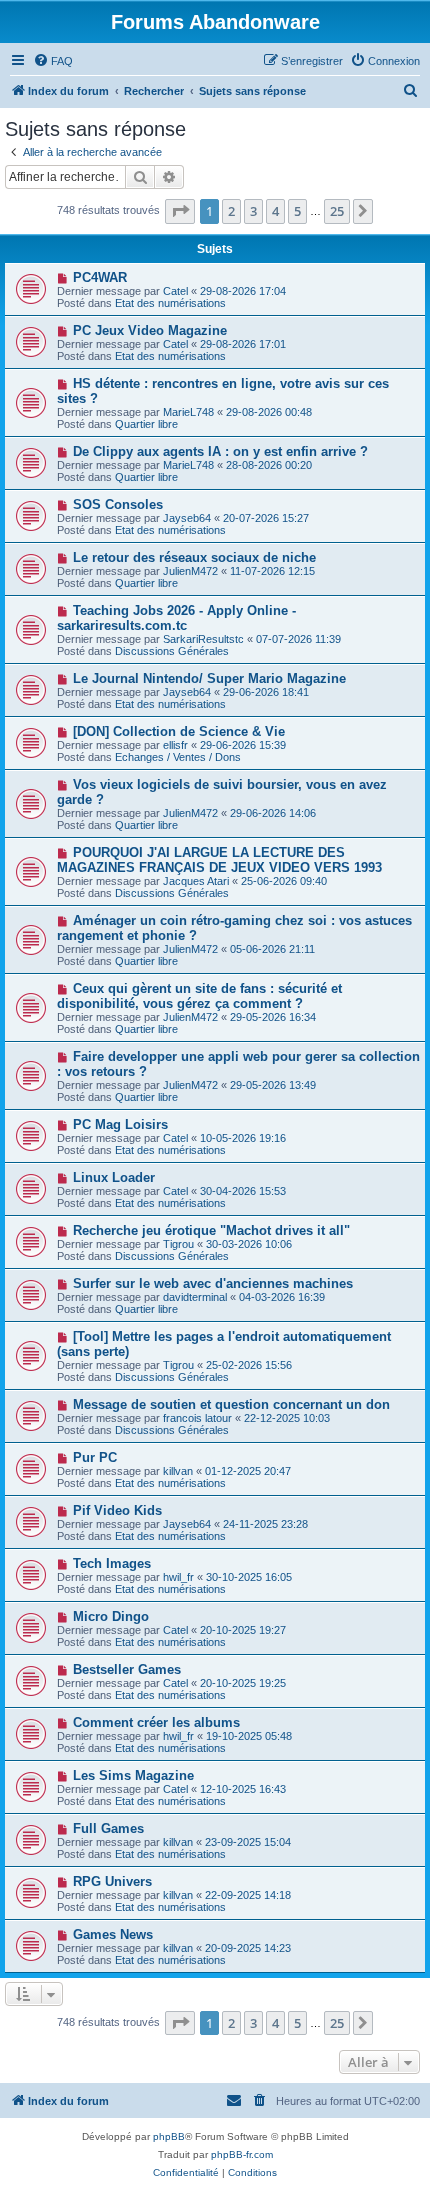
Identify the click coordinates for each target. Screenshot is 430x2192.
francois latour (197, 1418)
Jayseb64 (187, 518)
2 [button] (231, 211)
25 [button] (337, 211)
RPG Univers (112, 1881)
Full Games (108, 1828)
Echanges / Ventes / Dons (178, 757)
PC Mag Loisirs (120, 1124)
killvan (178, 1471)
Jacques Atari (196, 881)
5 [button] (297, 211)
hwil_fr (178, 1577)
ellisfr (175, 745)
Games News (113, 1934)
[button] (180, 211)
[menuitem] (53, 61)
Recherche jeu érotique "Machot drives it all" (211, 1230)
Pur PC (95, 1457)
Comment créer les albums (156, 1722)
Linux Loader (114, 1177)
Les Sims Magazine (133, 1775)
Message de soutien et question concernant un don (231, 1404)
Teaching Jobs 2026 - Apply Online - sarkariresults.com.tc (176, 618)
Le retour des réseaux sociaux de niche (194, 557)
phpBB (169, 2136)
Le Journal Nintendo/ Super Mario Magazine (209, 678)
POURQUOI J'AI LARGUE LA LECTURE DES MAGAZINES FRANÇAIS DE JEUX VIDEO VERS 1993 (219, 860)
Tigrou (178, 1244)
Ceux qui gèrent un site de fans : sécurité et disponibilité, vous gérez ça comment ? (199, 996)
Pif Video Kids (117, 1510)
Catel (175, 291)
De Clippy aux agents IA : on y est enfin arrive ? (220, 451)
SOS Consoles (118, 504)
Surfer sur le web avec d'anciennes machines (213, 1283)
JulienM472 (190, 571)
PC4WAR (100, 277)
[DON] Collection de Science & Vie (179, 731)
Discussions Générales (172, 651)
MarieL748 (188, 412)
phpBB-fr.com (242, 2154)
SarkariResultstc (203, 639)
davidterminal (195, 1297)
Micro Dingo (111, 1616)
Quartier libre (146, 424)
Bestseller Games (127, 1669)
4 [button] (275, 211)
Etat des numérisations (170, 303)
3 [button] (253, 211)
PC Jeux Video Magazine (150, 330)
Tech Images (112, 1563)
